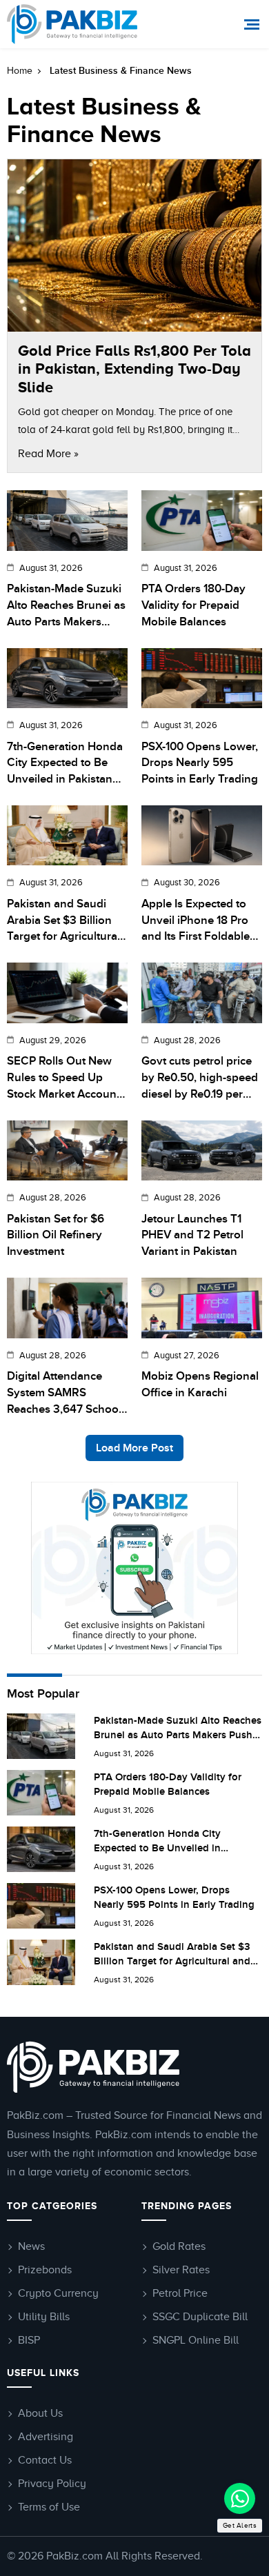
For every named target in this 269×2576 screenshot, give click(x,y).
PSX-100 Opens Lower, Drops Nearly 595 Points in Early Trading (200, 763)
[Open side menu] (253, 24)
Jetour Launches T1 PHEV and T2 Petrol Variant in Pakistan (192, 1236)
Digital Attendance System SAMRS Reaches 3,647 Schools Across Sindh (67, 1393)
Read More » (48, 454)
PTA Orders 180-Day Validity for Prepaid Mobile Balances (193, 605)
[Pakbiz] (74, 24)
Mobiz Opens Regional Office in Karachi (200, 1385)
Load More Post (134, 1448)
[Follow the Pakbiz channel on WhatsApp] (240, 2498)
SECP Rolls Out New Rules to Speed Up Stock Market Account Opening (63, 1078)
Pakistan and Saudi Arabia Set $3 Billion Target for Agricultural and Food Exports (63, 921)
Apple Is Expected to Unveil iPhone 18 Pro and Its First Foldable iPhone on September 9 (198, 921)
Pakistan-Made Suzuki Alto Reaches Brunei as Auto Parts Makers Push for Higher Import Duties (66, 606)
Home (20, 71)
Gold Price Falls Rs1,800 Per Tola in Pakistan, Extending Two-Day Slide (134, 369)
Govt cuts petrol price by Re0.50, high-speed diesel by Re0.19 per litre (200, 1078)
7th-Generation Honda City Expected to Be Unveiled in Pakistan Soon (65, 764)
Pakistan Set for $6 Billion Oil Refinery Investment (56, 1236)
